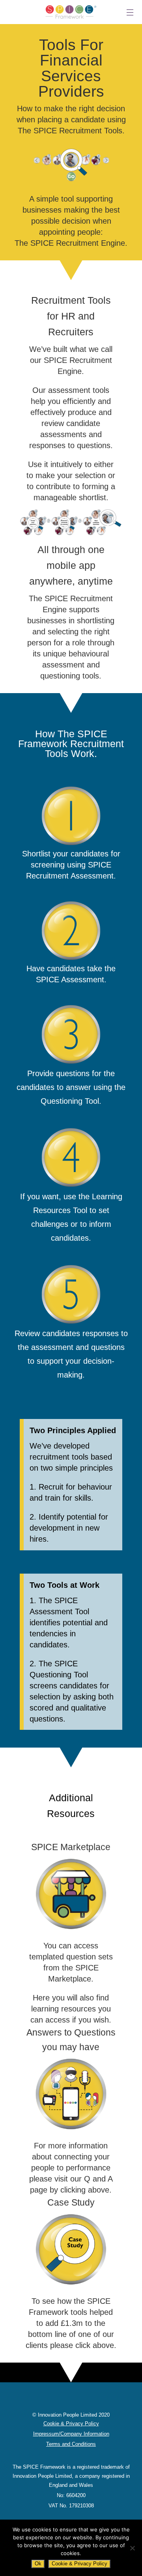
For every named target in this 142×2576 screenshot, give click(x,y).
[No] (132, 2548)
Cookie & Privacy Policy (79, 2564)
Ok (38, 2564)
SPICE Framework (71, 12)
